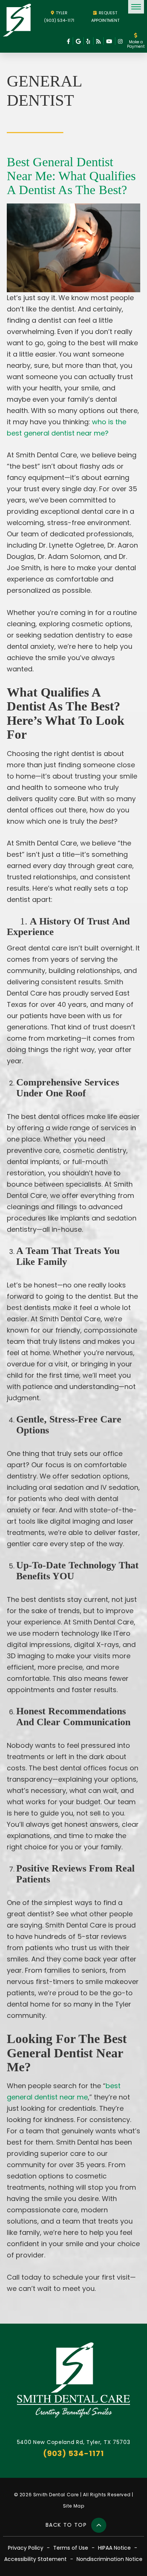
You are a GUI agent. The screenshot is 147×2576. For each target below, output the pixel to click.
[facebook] (68, 41)
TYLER (62, 13)
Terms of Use (71, 2548)
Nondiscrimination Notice (109, 2559)
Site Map (74, 2506)
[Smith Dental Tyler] (17, 20)
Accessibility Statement (35, 2559)
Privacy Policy (26, 2548)
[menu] (136, 7)
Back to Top (67, 2525)
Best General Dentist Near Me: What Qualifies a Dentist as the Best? (71, 176)
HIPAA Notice (114, 2548)
